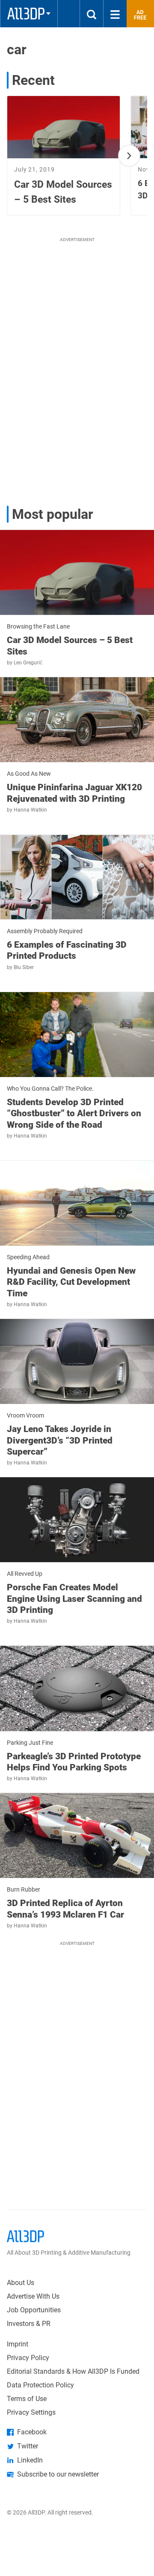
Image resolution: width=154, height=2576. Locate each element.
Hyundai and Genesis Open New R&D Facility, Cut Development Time (71, 1282)
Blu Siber (24, 967)
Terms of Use (27, 2399)
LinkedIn (30, 2460)
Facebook (32, 2432)
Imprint (18, 2344)
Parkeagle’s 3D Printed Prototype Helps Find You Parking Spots (74, 1762)
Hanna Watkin (30, 810)
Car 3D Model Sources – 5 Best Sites (70, 646)
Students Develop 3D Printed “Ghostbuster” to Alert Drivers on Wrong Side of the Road (74, 1113)
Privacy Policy (28, 2358)
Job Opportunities (34, 2310)
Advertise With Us (33, 2296)
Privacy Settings (31, 2412)
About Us (21, 2283)
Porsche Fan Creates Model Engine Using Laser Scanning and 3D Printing (74, 1599)
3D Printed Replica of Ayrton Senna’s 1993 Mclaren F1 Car (65, 1909)
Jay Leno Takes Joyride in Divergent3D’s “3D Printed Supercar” (60, 1440)
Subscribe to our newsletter (58, 2474)
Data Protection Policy (40, 2385)
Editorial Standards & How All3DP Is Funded (73, 2371)
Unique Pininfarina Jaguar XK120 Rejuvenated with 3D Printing (74, 793)
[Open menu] (115, 14)
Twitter (28, 2446)
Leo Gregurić (28, 663)
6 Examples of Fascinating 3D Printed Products (67, 950)
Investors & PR (29, 2324)
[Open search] (92, 14)
